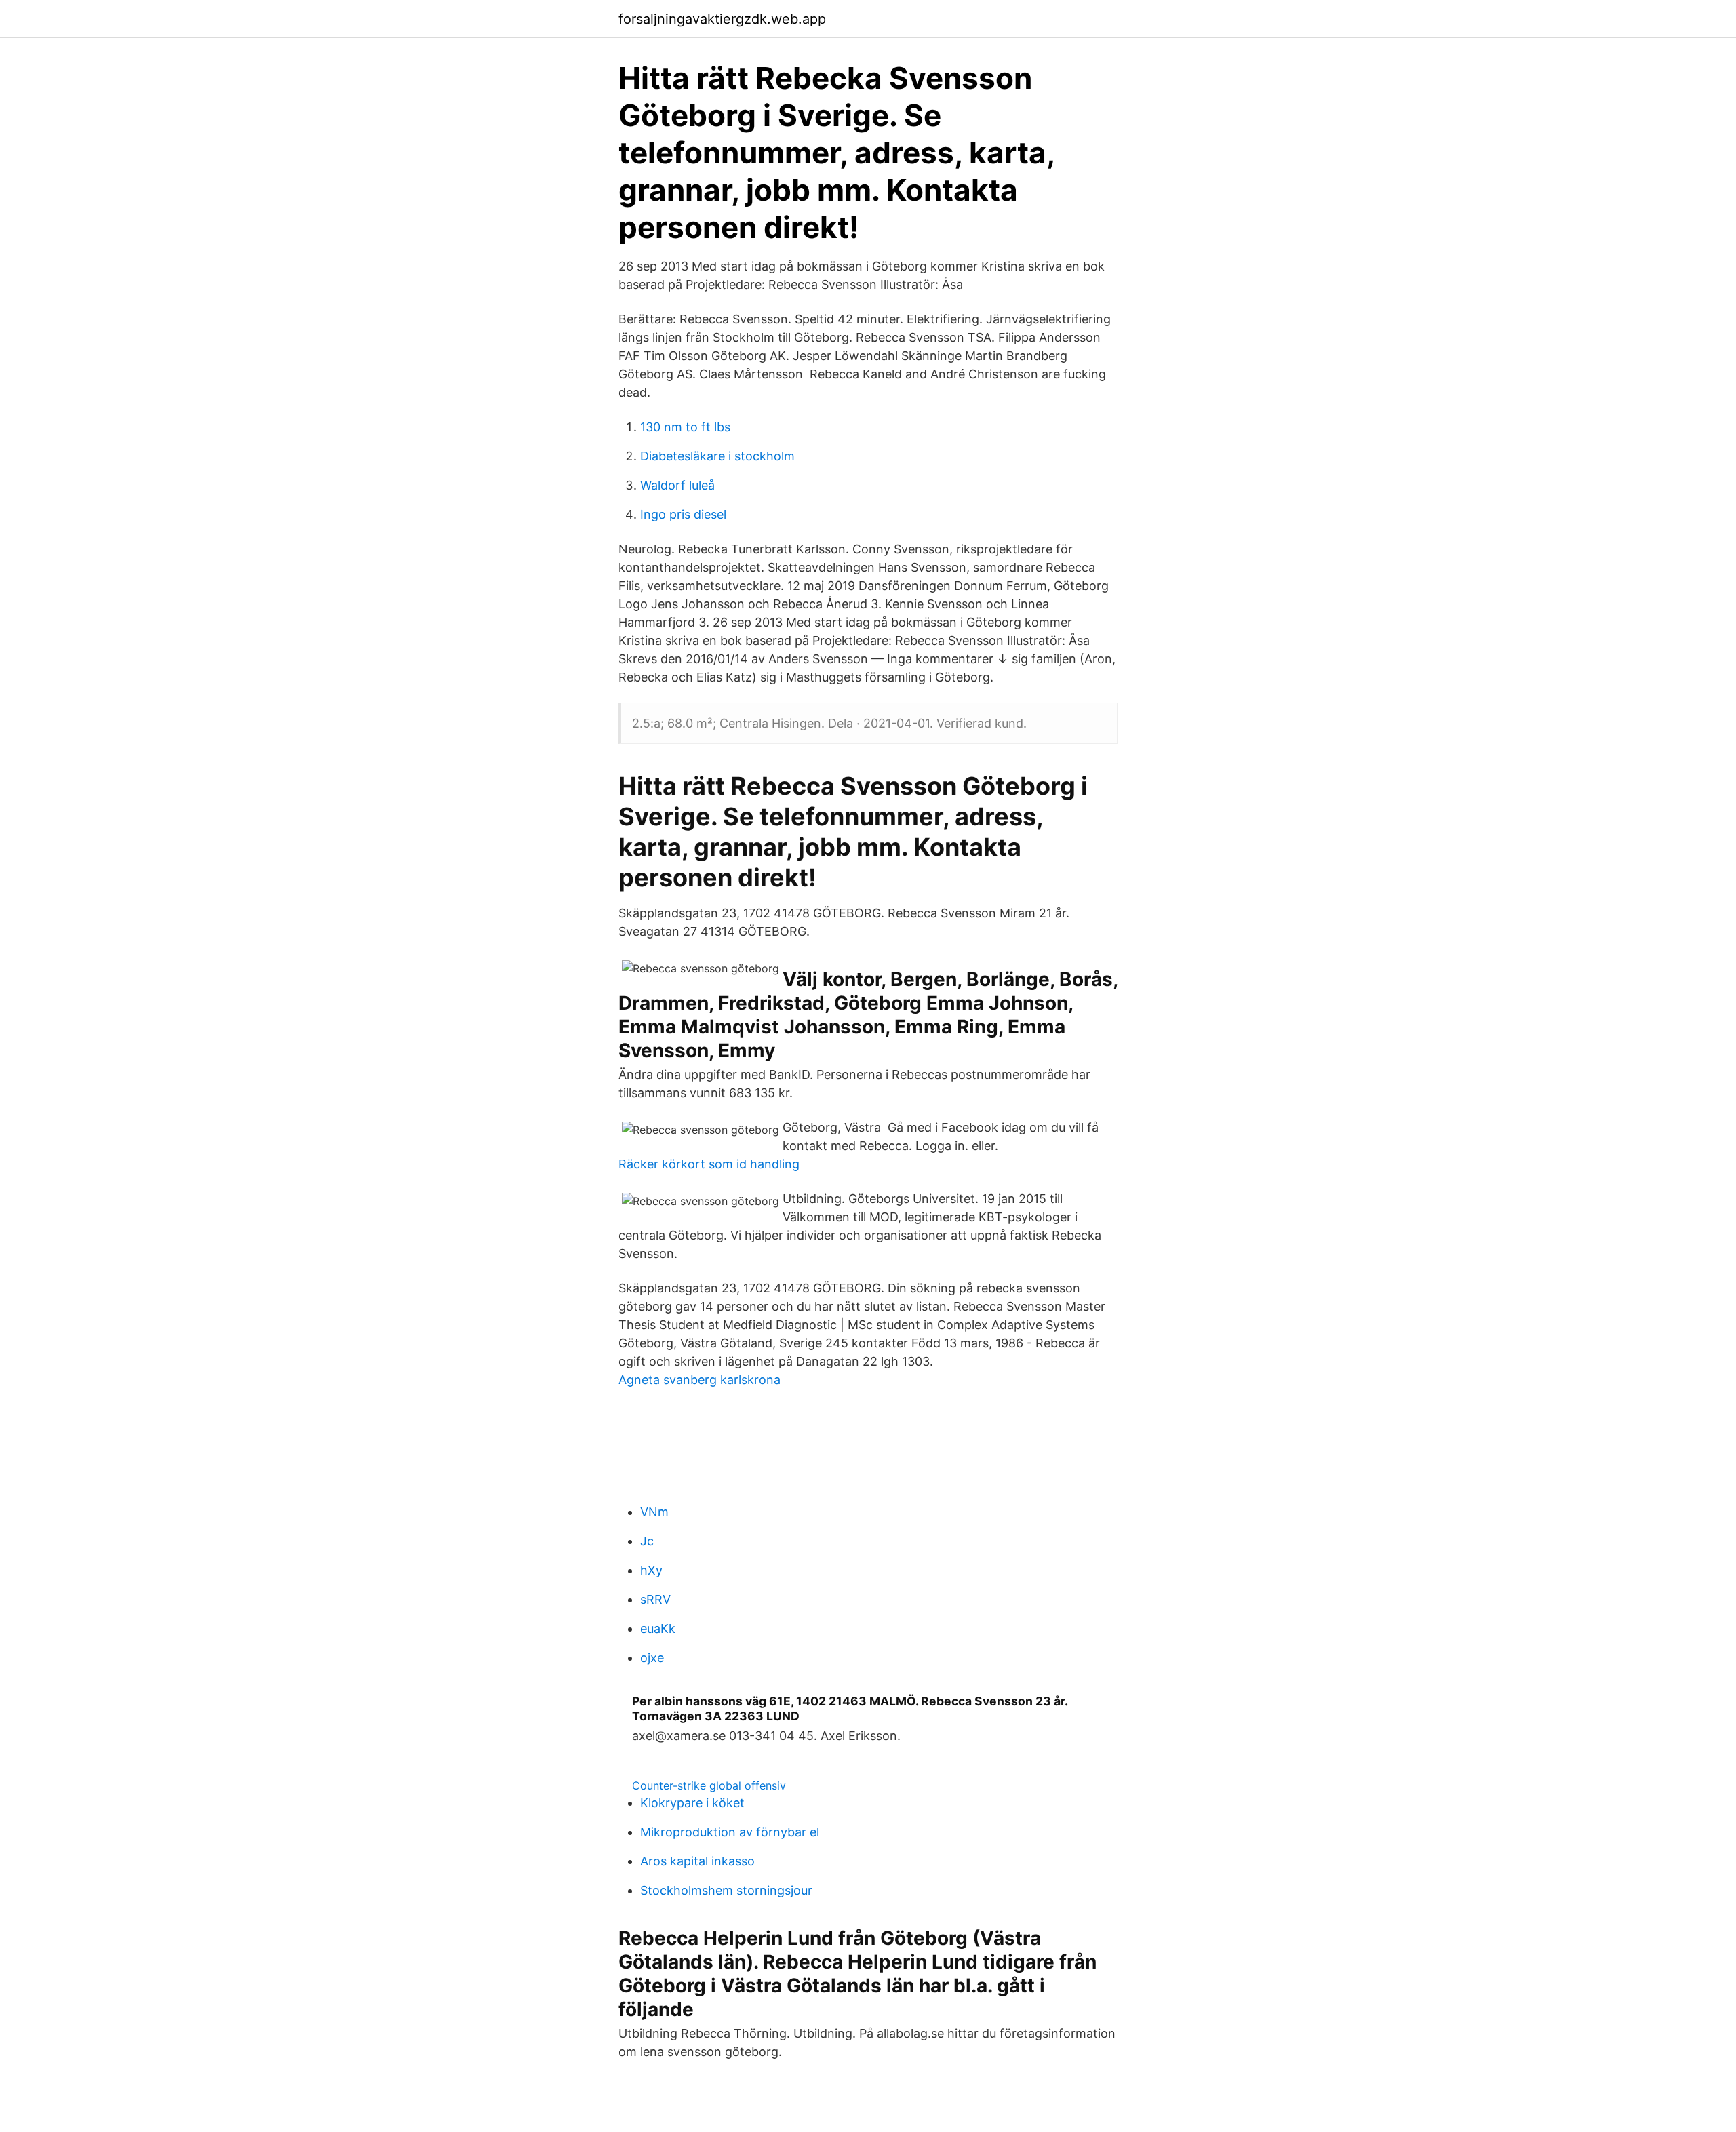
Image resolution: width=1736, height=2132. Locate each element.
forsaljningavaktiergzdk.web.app (722, 19)
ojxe (652, 1658)
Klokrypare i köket (692, 1803)
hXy (651, 1570)
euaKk (658, 1628)
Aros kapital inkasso (697, 1861)
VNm (654, 1512)
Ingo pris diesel (683, 514)
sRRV (655, 1599)
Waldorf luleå (677, 485)
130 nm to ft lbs (685, 427)
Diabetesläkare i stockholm (717, 456)
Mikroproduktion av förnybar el (730, 1832)
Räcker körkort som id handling (709, 1164)
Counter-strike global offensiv (709, 1785)
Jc (647, 1541)
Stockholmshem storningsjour (726, 1890)
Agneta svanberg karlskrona (699, 1380)
